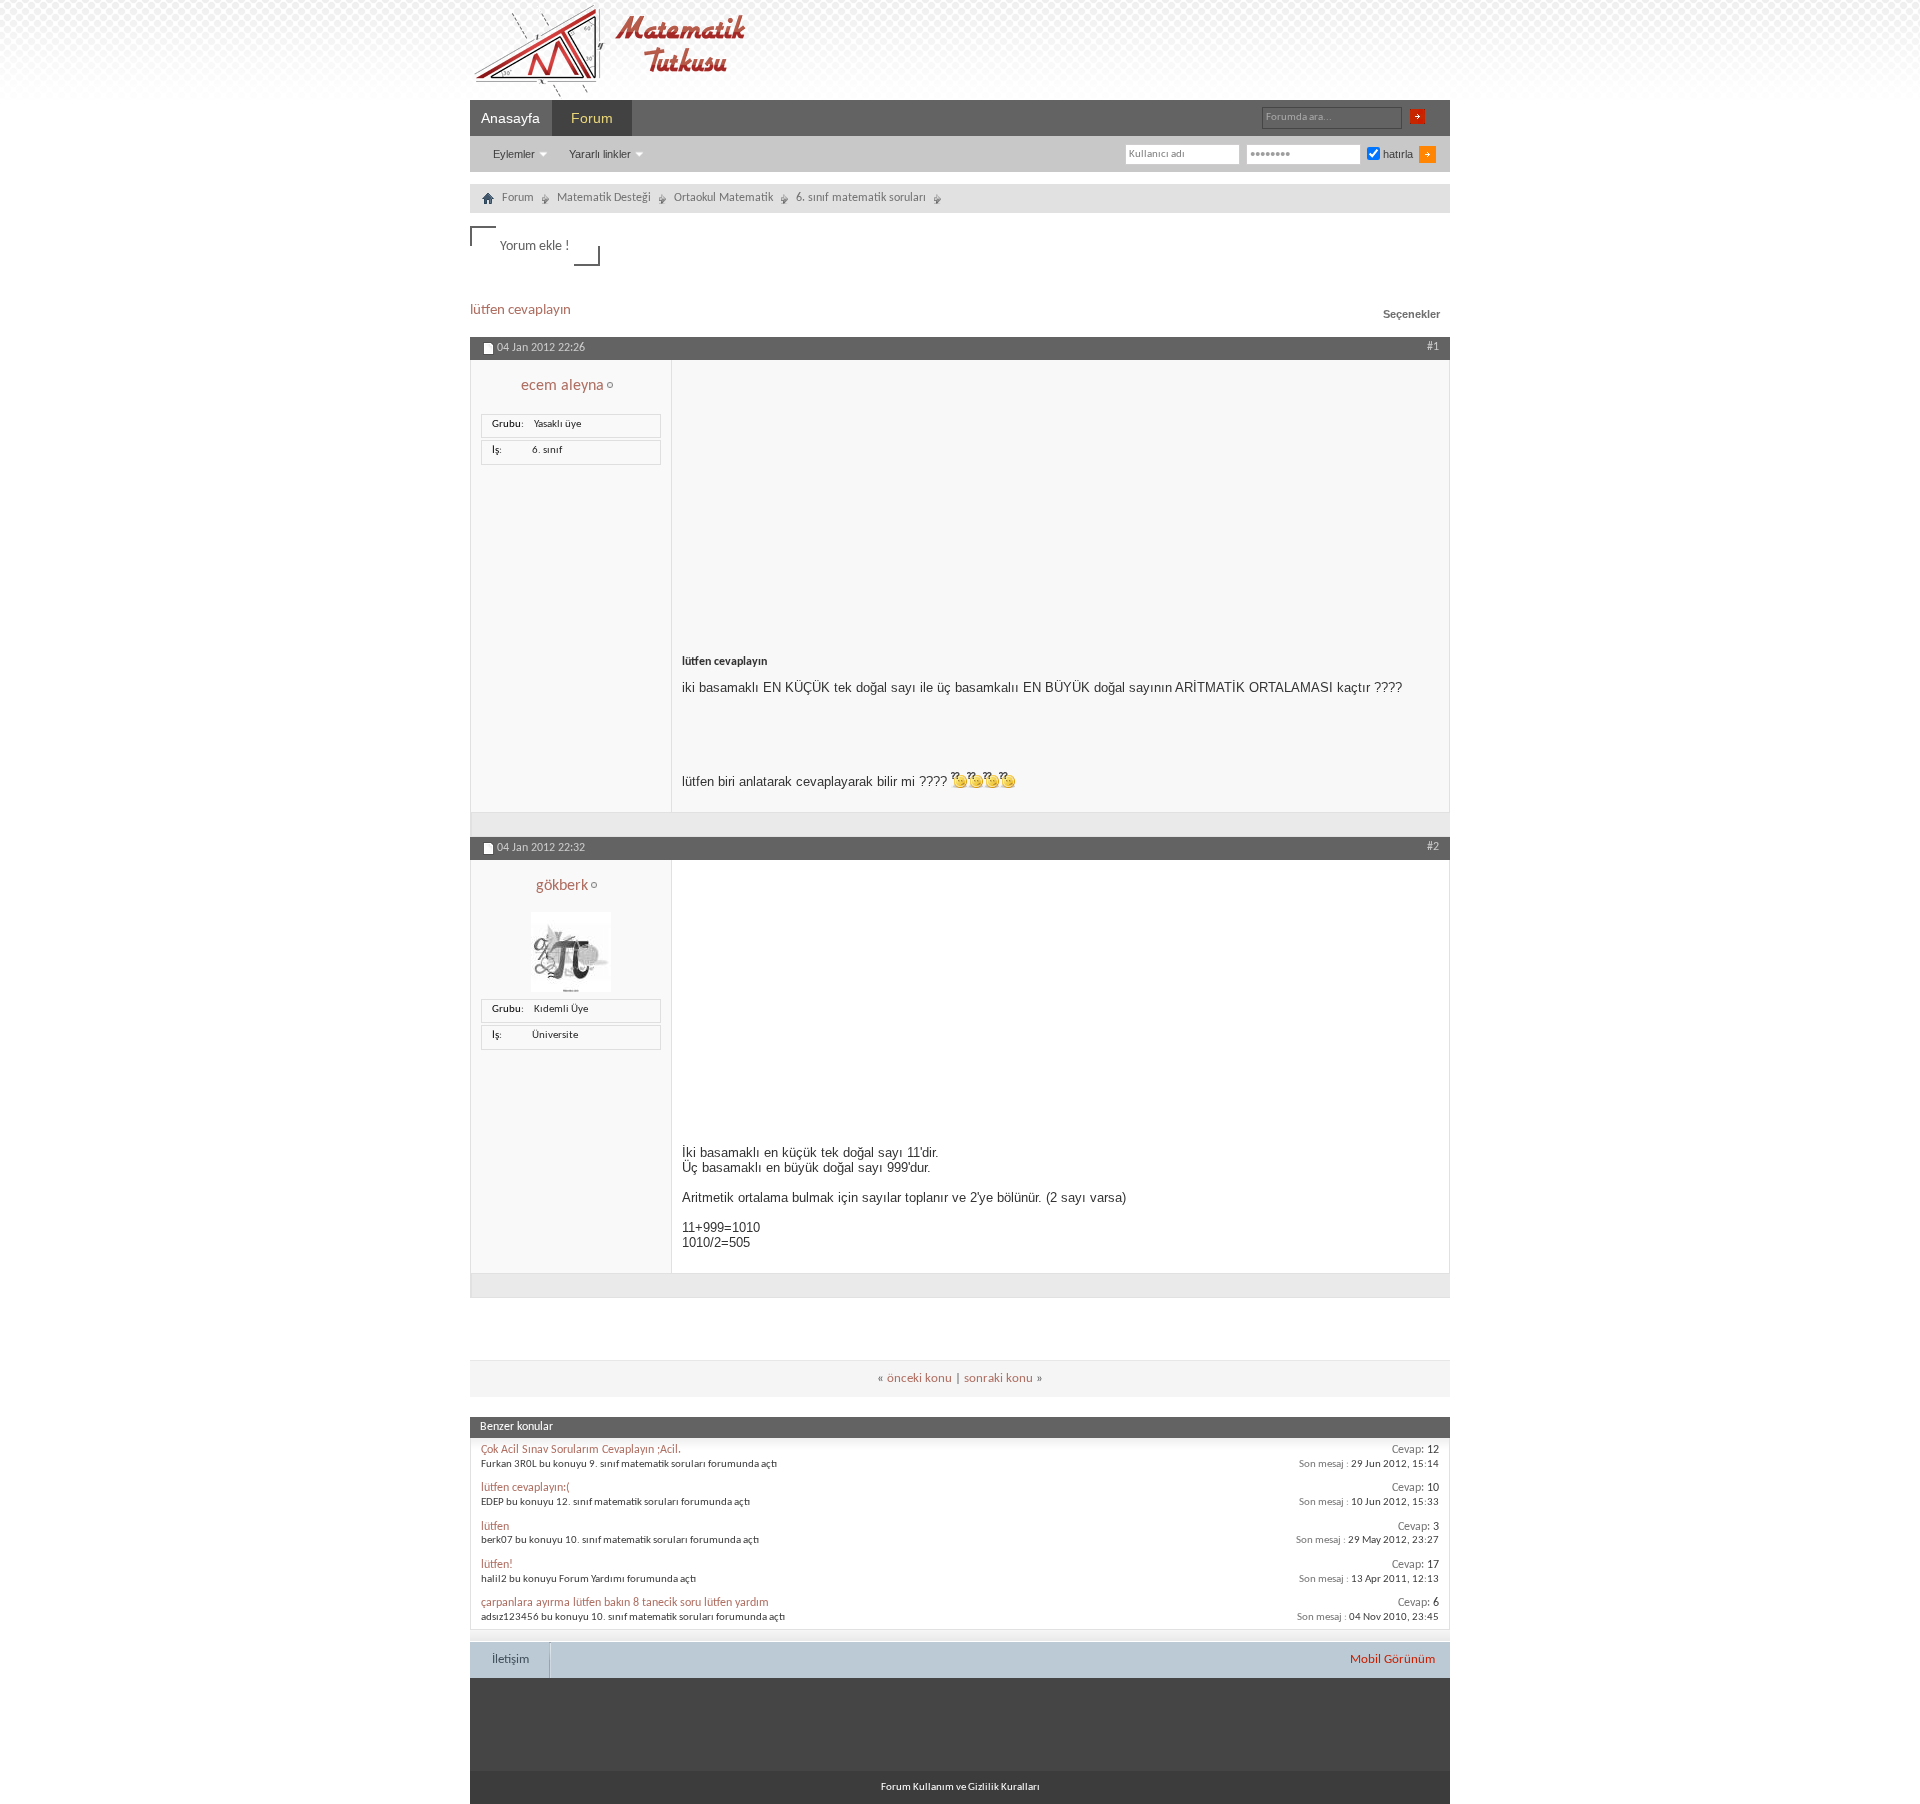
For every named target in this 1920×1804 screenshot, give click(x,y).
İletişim (510, 1659)
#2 (1433, 847)
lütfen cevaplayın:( (525, 1488)
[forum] (488, 201)
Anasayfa (510, 118)
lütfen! (497, 1565)
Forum (592, 118)
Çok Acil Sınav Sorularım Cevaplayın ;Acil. (581, 1450)
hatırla (1396, 154)
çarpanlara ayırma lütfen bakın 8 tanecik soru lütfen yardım (625, 1603)
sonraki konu (998, 1378)
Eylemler (514, 154)
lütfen (495, 1527)
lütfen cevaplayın (520, 310)
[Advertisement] (1060, 500)
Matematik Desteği (604, 198)
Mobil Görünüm (1392, 1659)
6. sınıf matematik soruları (861, 198)
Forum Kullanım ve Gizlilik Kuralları (960, 1787)
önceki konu (919, 1378)
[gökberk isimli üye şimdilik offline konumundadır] (571, 989)
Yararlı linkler (600, 154)
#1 (1433, 347)
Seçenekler (1411, 314)
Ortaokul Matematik (723, 198)
